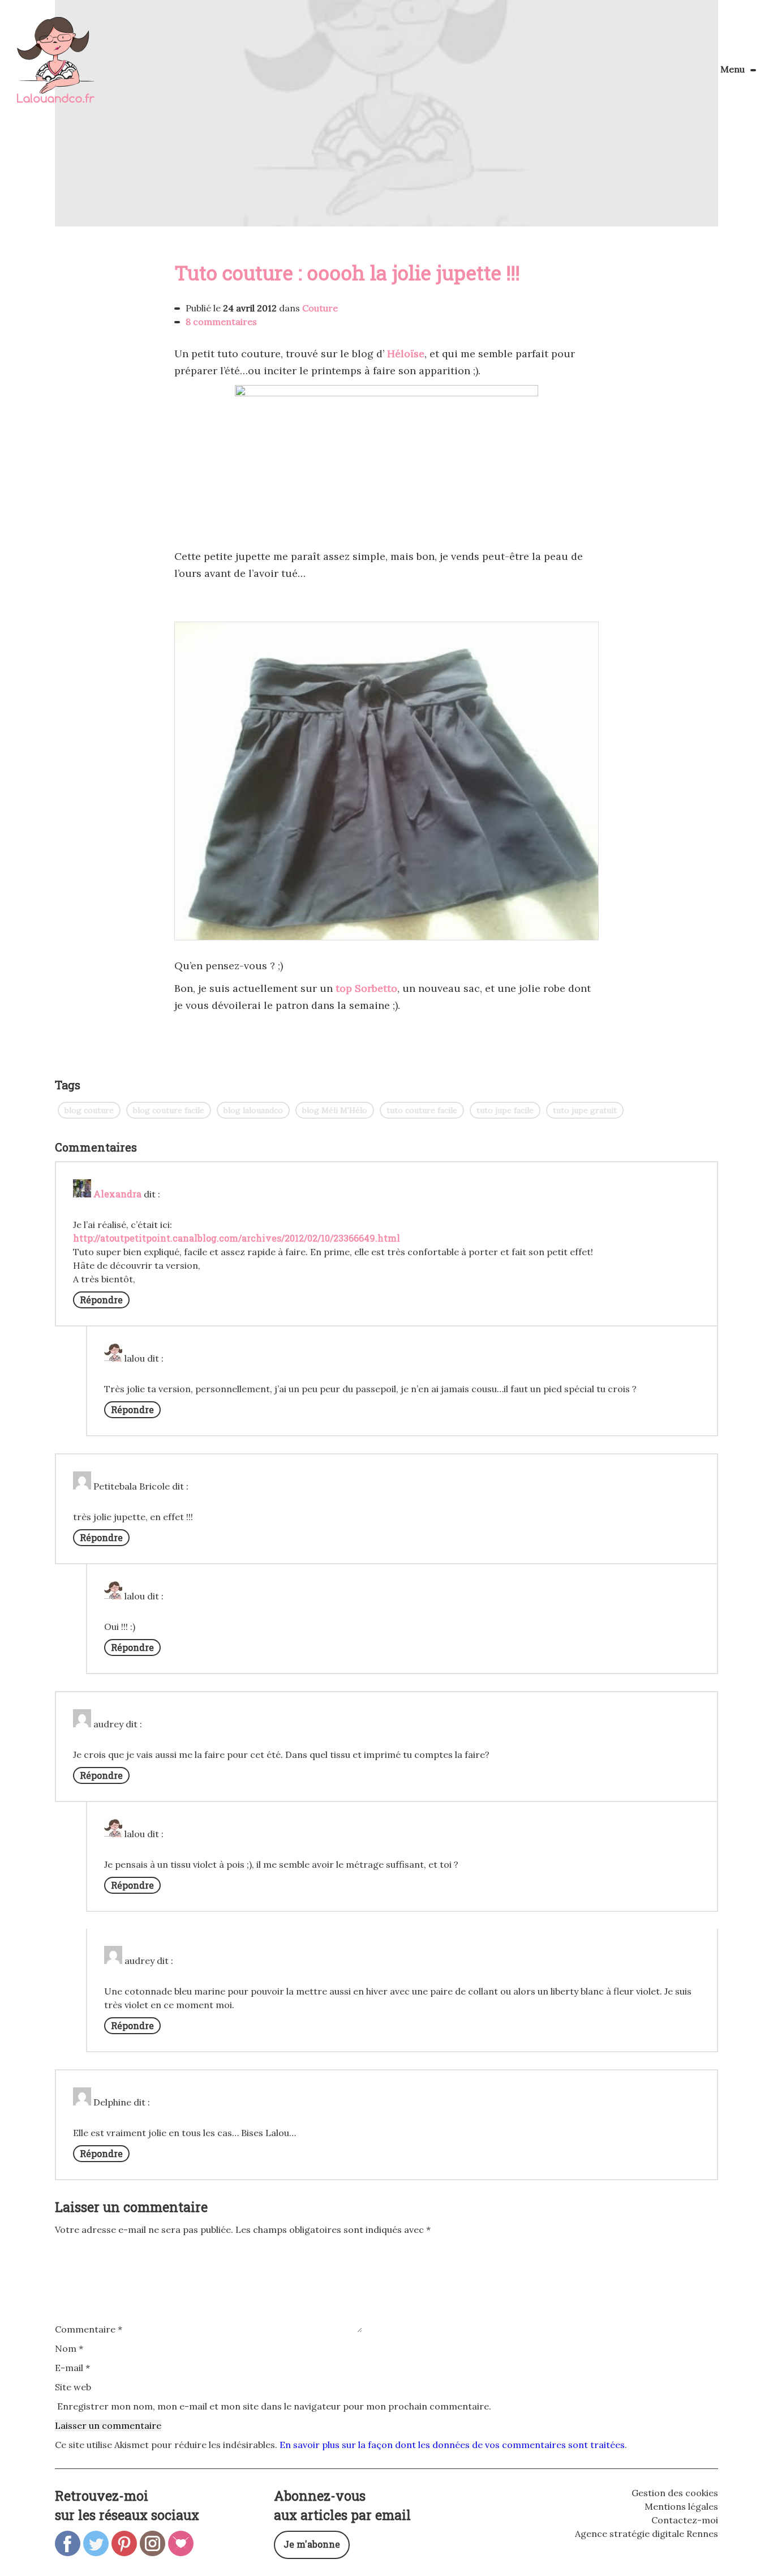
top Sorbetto (366, 988)
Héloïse (406, 354)
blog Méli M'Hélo (335, 1110)
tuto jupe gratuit (585, 1110)
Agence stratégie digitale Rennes (647, 2534)
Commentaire (89, 2329)
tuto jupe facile (505, 1110)
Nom (69, 2348)
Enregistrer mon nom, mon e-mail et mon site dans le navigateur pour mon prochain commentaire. (274, 2406)
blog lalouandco (253, 1110)
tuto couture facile (422, 1110)
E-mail (72, 2368)
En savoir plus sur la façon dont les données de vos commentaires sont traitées (452, 2445)
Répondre (101, 1300)
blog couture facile (169, 1110)
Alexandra (117, 1194)
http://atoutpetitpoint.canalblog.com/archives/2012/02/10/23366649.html (237, 1238)
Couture (320, 308)
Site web (73, 2387)
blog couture (89, 1110)
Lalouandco (56, 66)
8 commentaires (221, 322)
